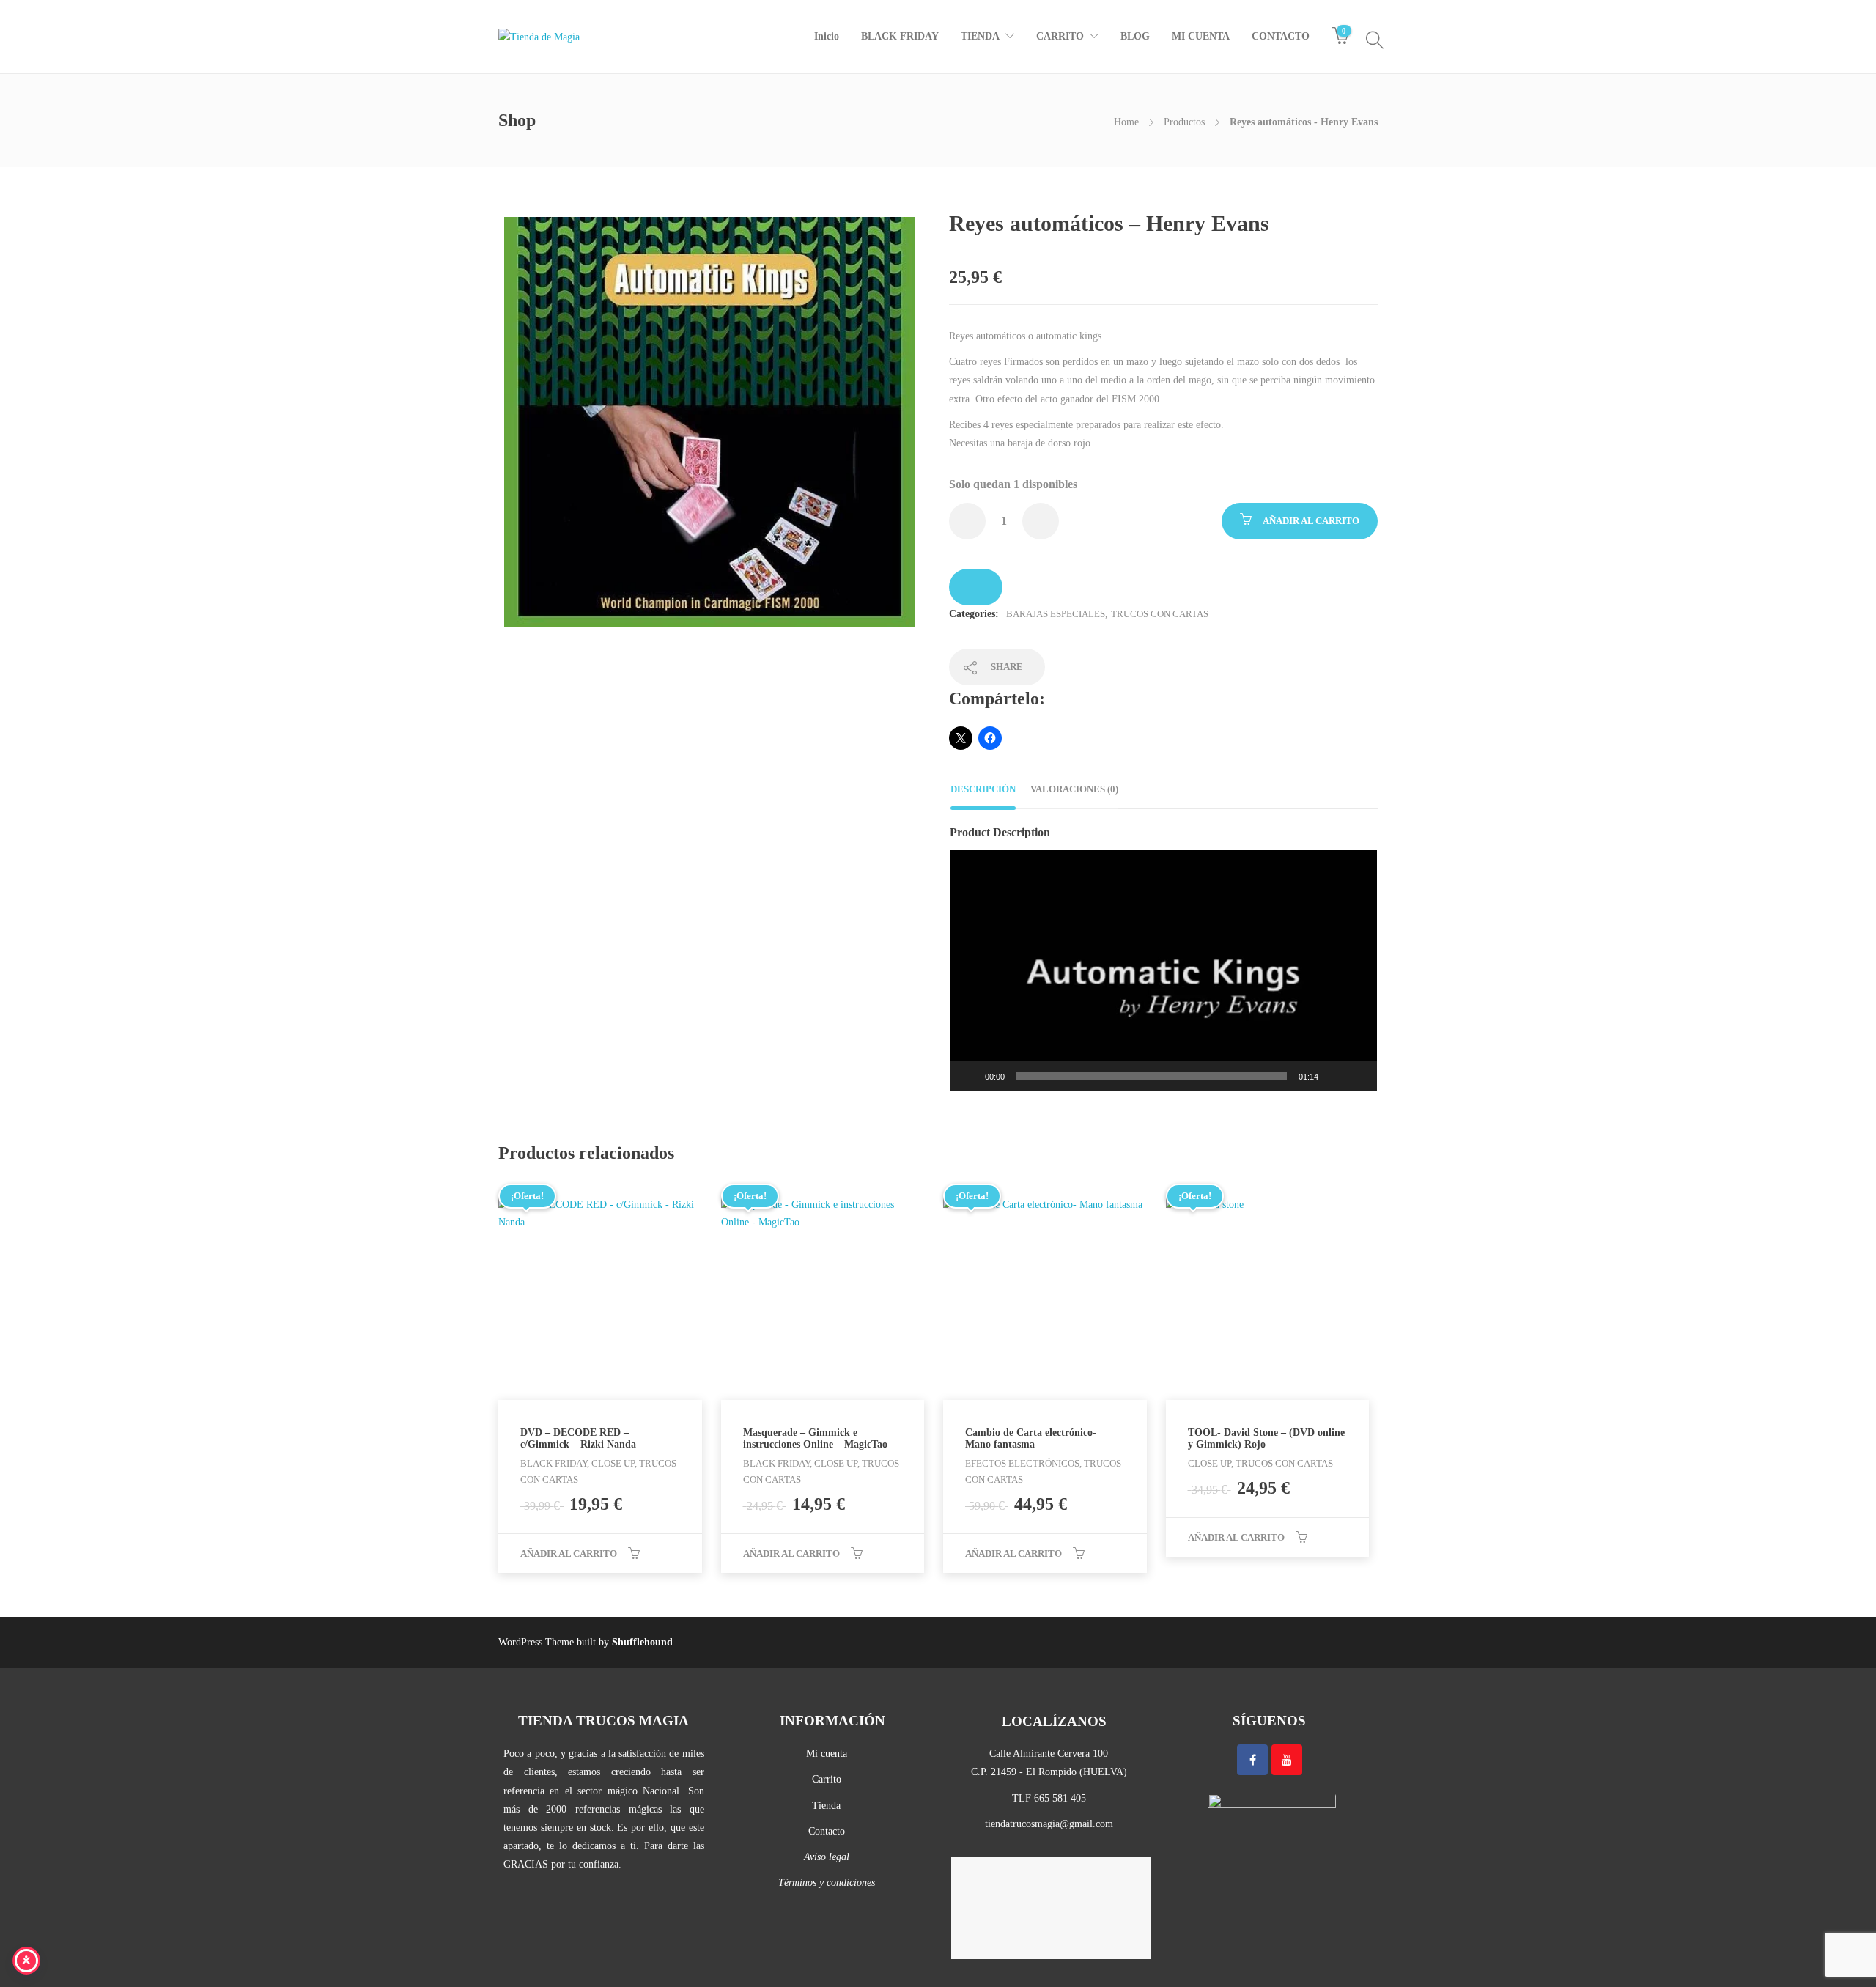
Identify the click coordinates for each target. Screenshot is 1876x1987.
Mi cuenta (827, 1754)
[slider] (1152, 1076)
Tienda (826, 1806)
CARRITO (1060, 36)
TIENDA (980, 36)
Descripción (983, 789)
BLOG (1135, 36)
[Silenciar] (1334, 1076)
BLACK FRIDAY (900, 36)
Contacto (827, 1831)
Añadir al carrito (1311, 521)
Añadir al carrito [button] (569, 1553)
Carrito (827, 1779)
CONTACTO (1281, 36)
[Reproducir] (969, 1076)
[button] (1164, 970)
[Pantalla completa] (1358, 1076)
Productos (1184, 122)
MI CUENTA (1201, 36)
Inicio (827, 36)
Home (1126, 122)
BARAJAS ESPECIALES (1056, 614)
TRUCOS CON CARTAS (1160, 614)
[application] (1163, 970)
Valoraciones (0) (1074, 789)
